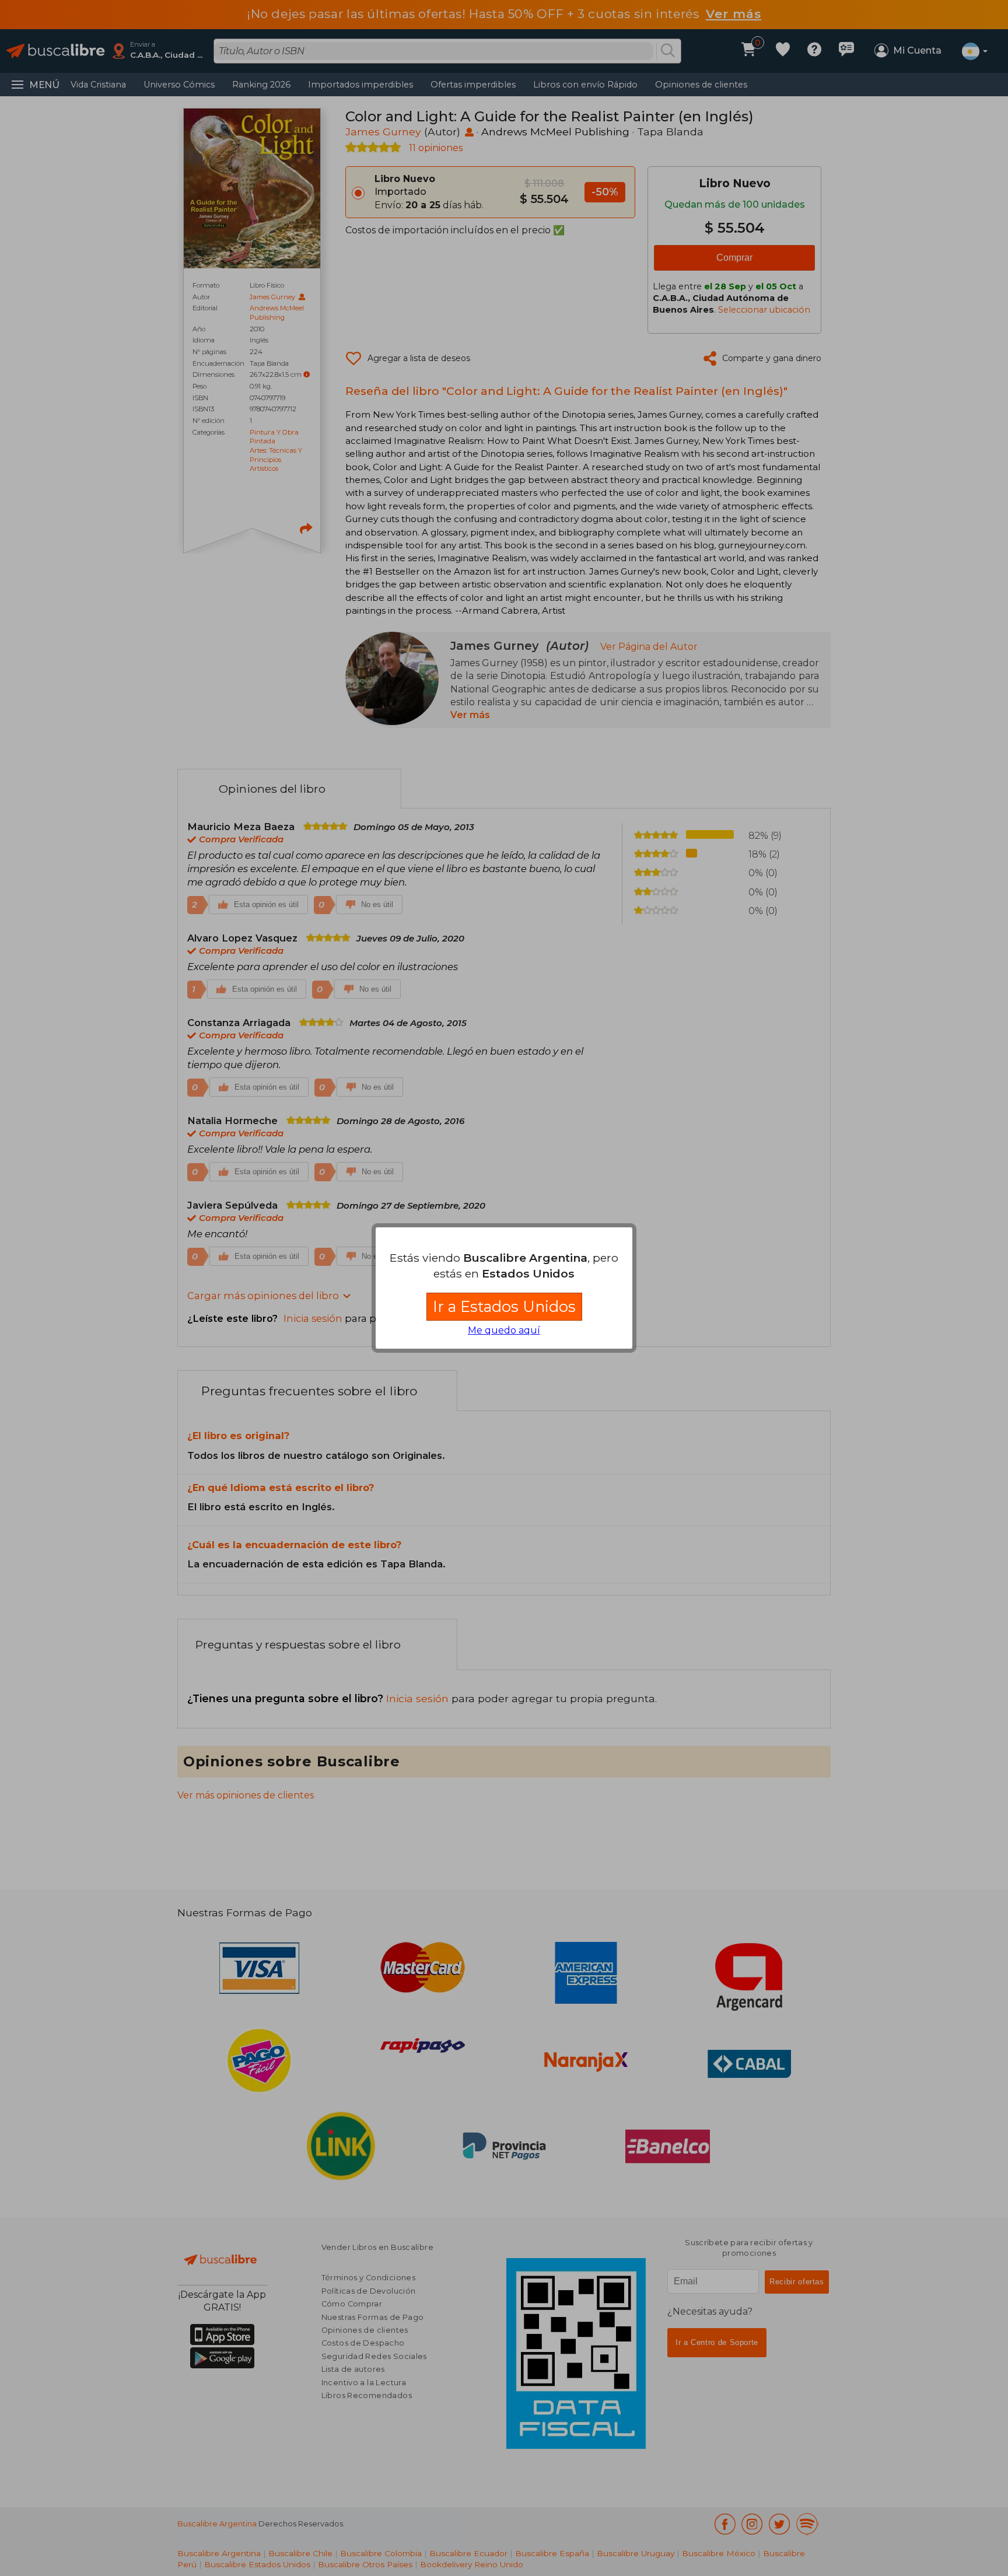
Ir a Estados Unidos (504, 1306)
